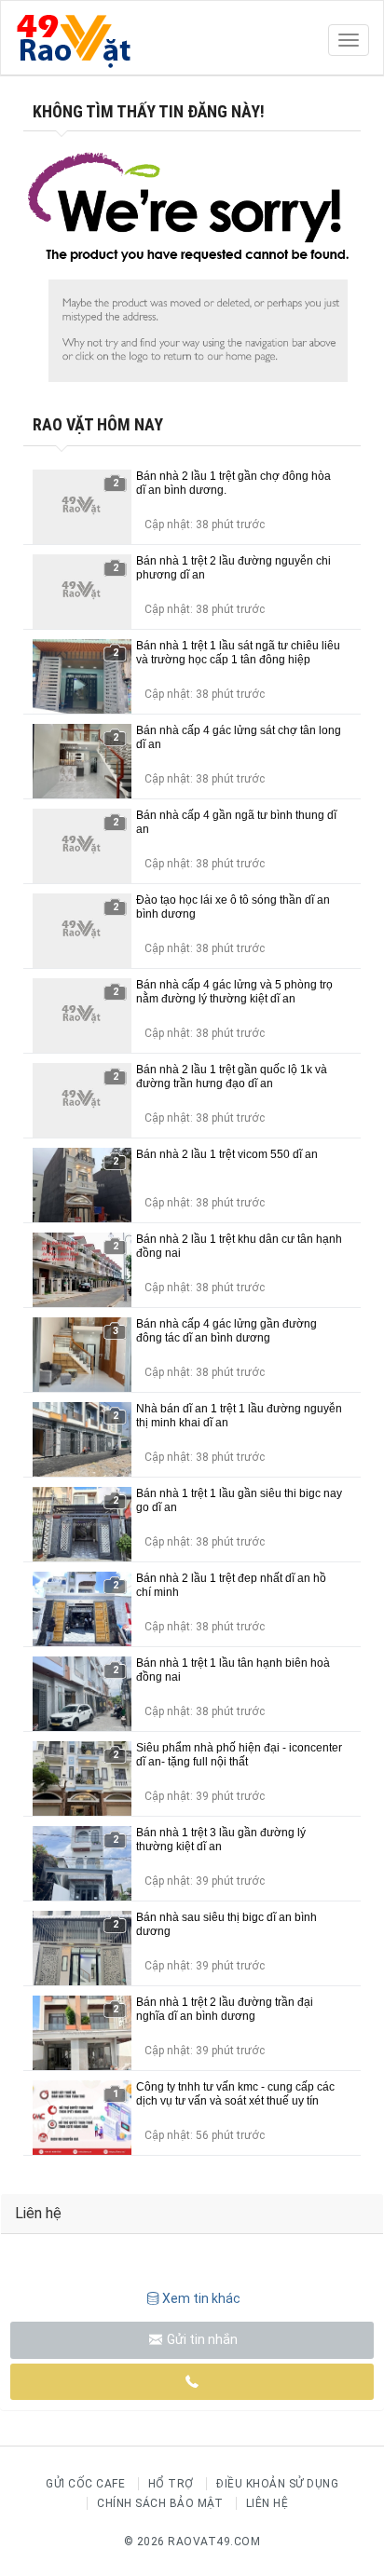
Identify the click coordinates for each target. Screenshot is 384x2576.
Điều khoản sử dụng (277, 2484)
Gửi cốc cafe (85, 2484)
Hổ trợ (171, 2484)
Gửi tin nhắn (201, 2339)
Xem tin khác (201, 2298)
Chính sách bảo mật (160, 2503)
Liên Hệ (267, 2503)
